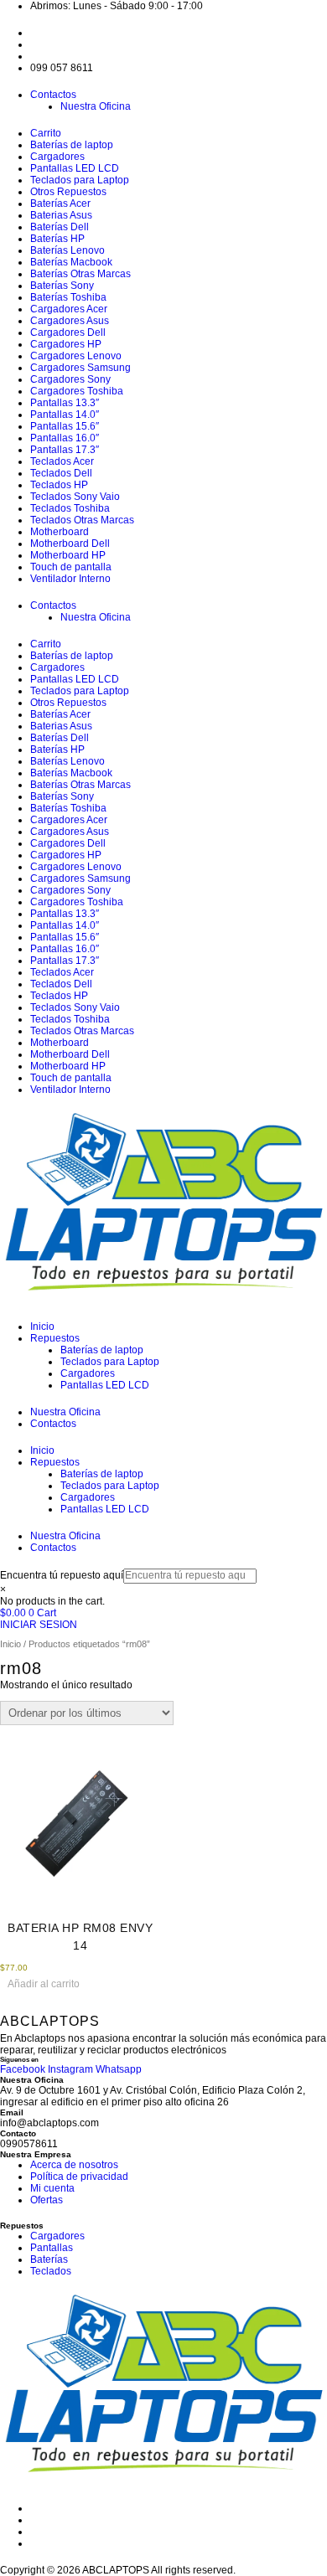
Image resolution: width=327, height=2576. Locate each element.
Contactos (53, 95)
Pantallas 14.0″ (65, 415)
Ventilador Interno (70, 579)
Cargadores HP (66, 344)
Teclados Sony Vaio (75, 497)
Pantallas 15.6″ (65, 426)
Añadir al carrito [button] (44, 1984)
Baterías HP (57, 239)
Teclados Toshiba (70, 508)
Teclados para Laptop (80, 180)
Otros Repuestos (68, 192)
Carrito (46, 133)
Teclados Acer (62, 461)
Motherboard (60, 532)
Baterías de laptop (72, 145)
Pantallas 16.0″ (65, 438)
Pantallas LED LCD (75, 168)
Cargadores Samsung (80, 368)
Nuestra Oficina (96, 106)
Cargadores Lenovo (76, 356)
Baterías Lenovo (67, 250)
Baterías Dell (60, 227)
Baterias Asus (61, 215)
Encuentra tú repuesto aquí (62, 1575)
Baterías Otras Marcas (80, 274)
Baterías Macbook (71, 262)
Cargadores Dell (68, 332)
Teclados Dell (61, 473)
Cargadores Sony (70, 379)
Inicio (42, 1327)
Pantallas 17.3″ (65, 450)
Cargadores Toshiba (77, 391)
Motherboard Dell (70, 544)
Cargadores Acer (69, 309)
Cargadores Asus (70, 321)
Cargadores (57, 157)
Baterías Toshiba (68, 297)
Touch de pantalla (71, 567)
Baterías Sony (62, 286)
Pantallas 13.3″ (65, 403)
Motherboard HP (68, 555)
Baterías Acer (60, 204)
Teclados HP (59, 485)
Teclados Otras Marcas (82, 520)
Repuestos (55, 1338)
